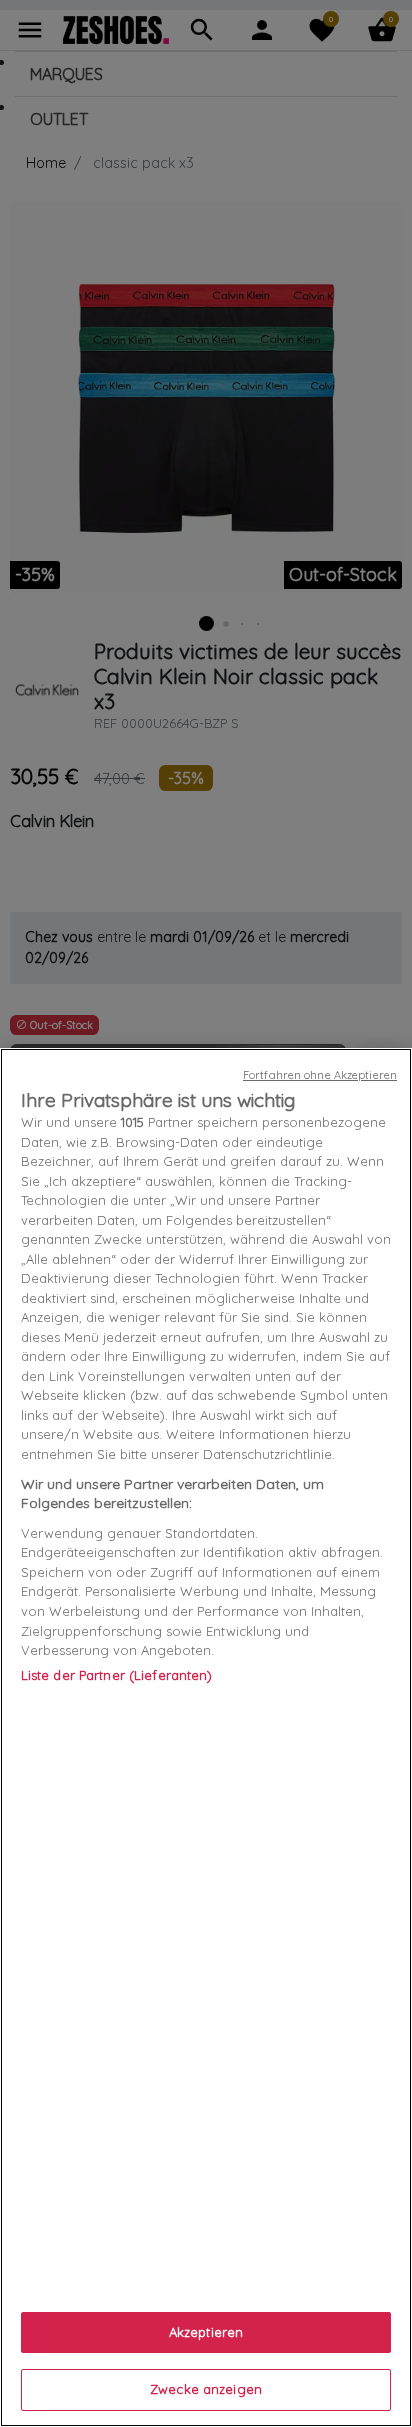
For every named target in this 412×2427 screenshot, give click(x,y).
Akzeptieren (206, 2332)
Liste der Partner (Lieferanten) (117, 1675)
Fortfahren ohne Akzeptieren (320, 1075)
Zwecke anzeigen (206, 2389)
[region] (206, 1737)
